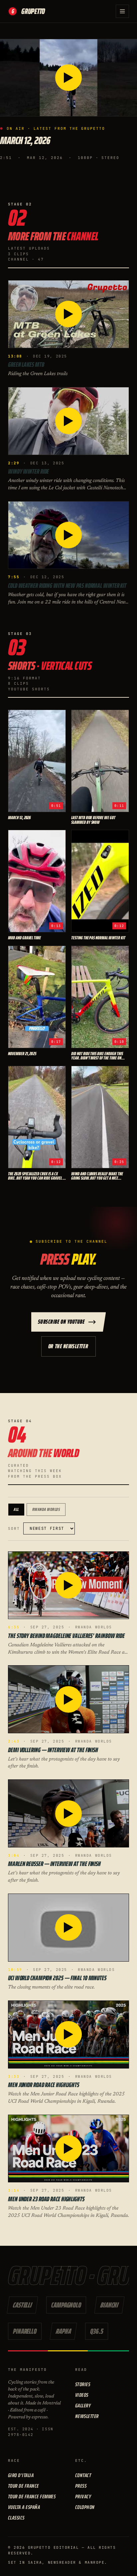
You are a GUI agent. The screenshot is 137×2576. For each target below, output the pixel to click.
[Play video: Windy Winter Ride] (68, 421)
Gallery (83, 2406)
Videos (82, 2395)
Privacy (83, 2497)
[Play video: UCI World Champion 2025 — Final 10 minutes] (68, 1928)
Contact (83, 2475)
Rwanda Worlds (46, 1509)
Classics (16, 2518)
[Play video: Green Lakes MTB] (68, 314)
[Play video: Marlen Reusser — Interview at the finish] (68, 1813)
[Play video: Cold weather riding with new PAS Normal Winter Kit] (68, 535)
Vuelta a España (24, 2507)
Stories (83, 2384)
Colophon (85, 2507)
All (16, 1509)
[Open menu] (122, 11)
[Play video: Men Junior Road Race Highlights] (68, 2034)
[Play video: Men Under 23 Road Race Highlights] (68, 2149)
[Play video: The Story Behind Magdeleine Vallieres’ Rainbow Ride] (68, 1585)
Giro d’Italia (21, 2475)
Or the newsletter (68, 1346)
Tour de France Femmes (32, 2497)
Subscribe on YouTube (61, 1322)
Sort (14, 1528)
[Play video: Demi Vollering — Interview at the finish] (68, 1699)
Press (81, 2486)
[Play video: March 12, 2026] (68, 78)
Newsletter (87, 2416)
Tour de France (23, 2486)
